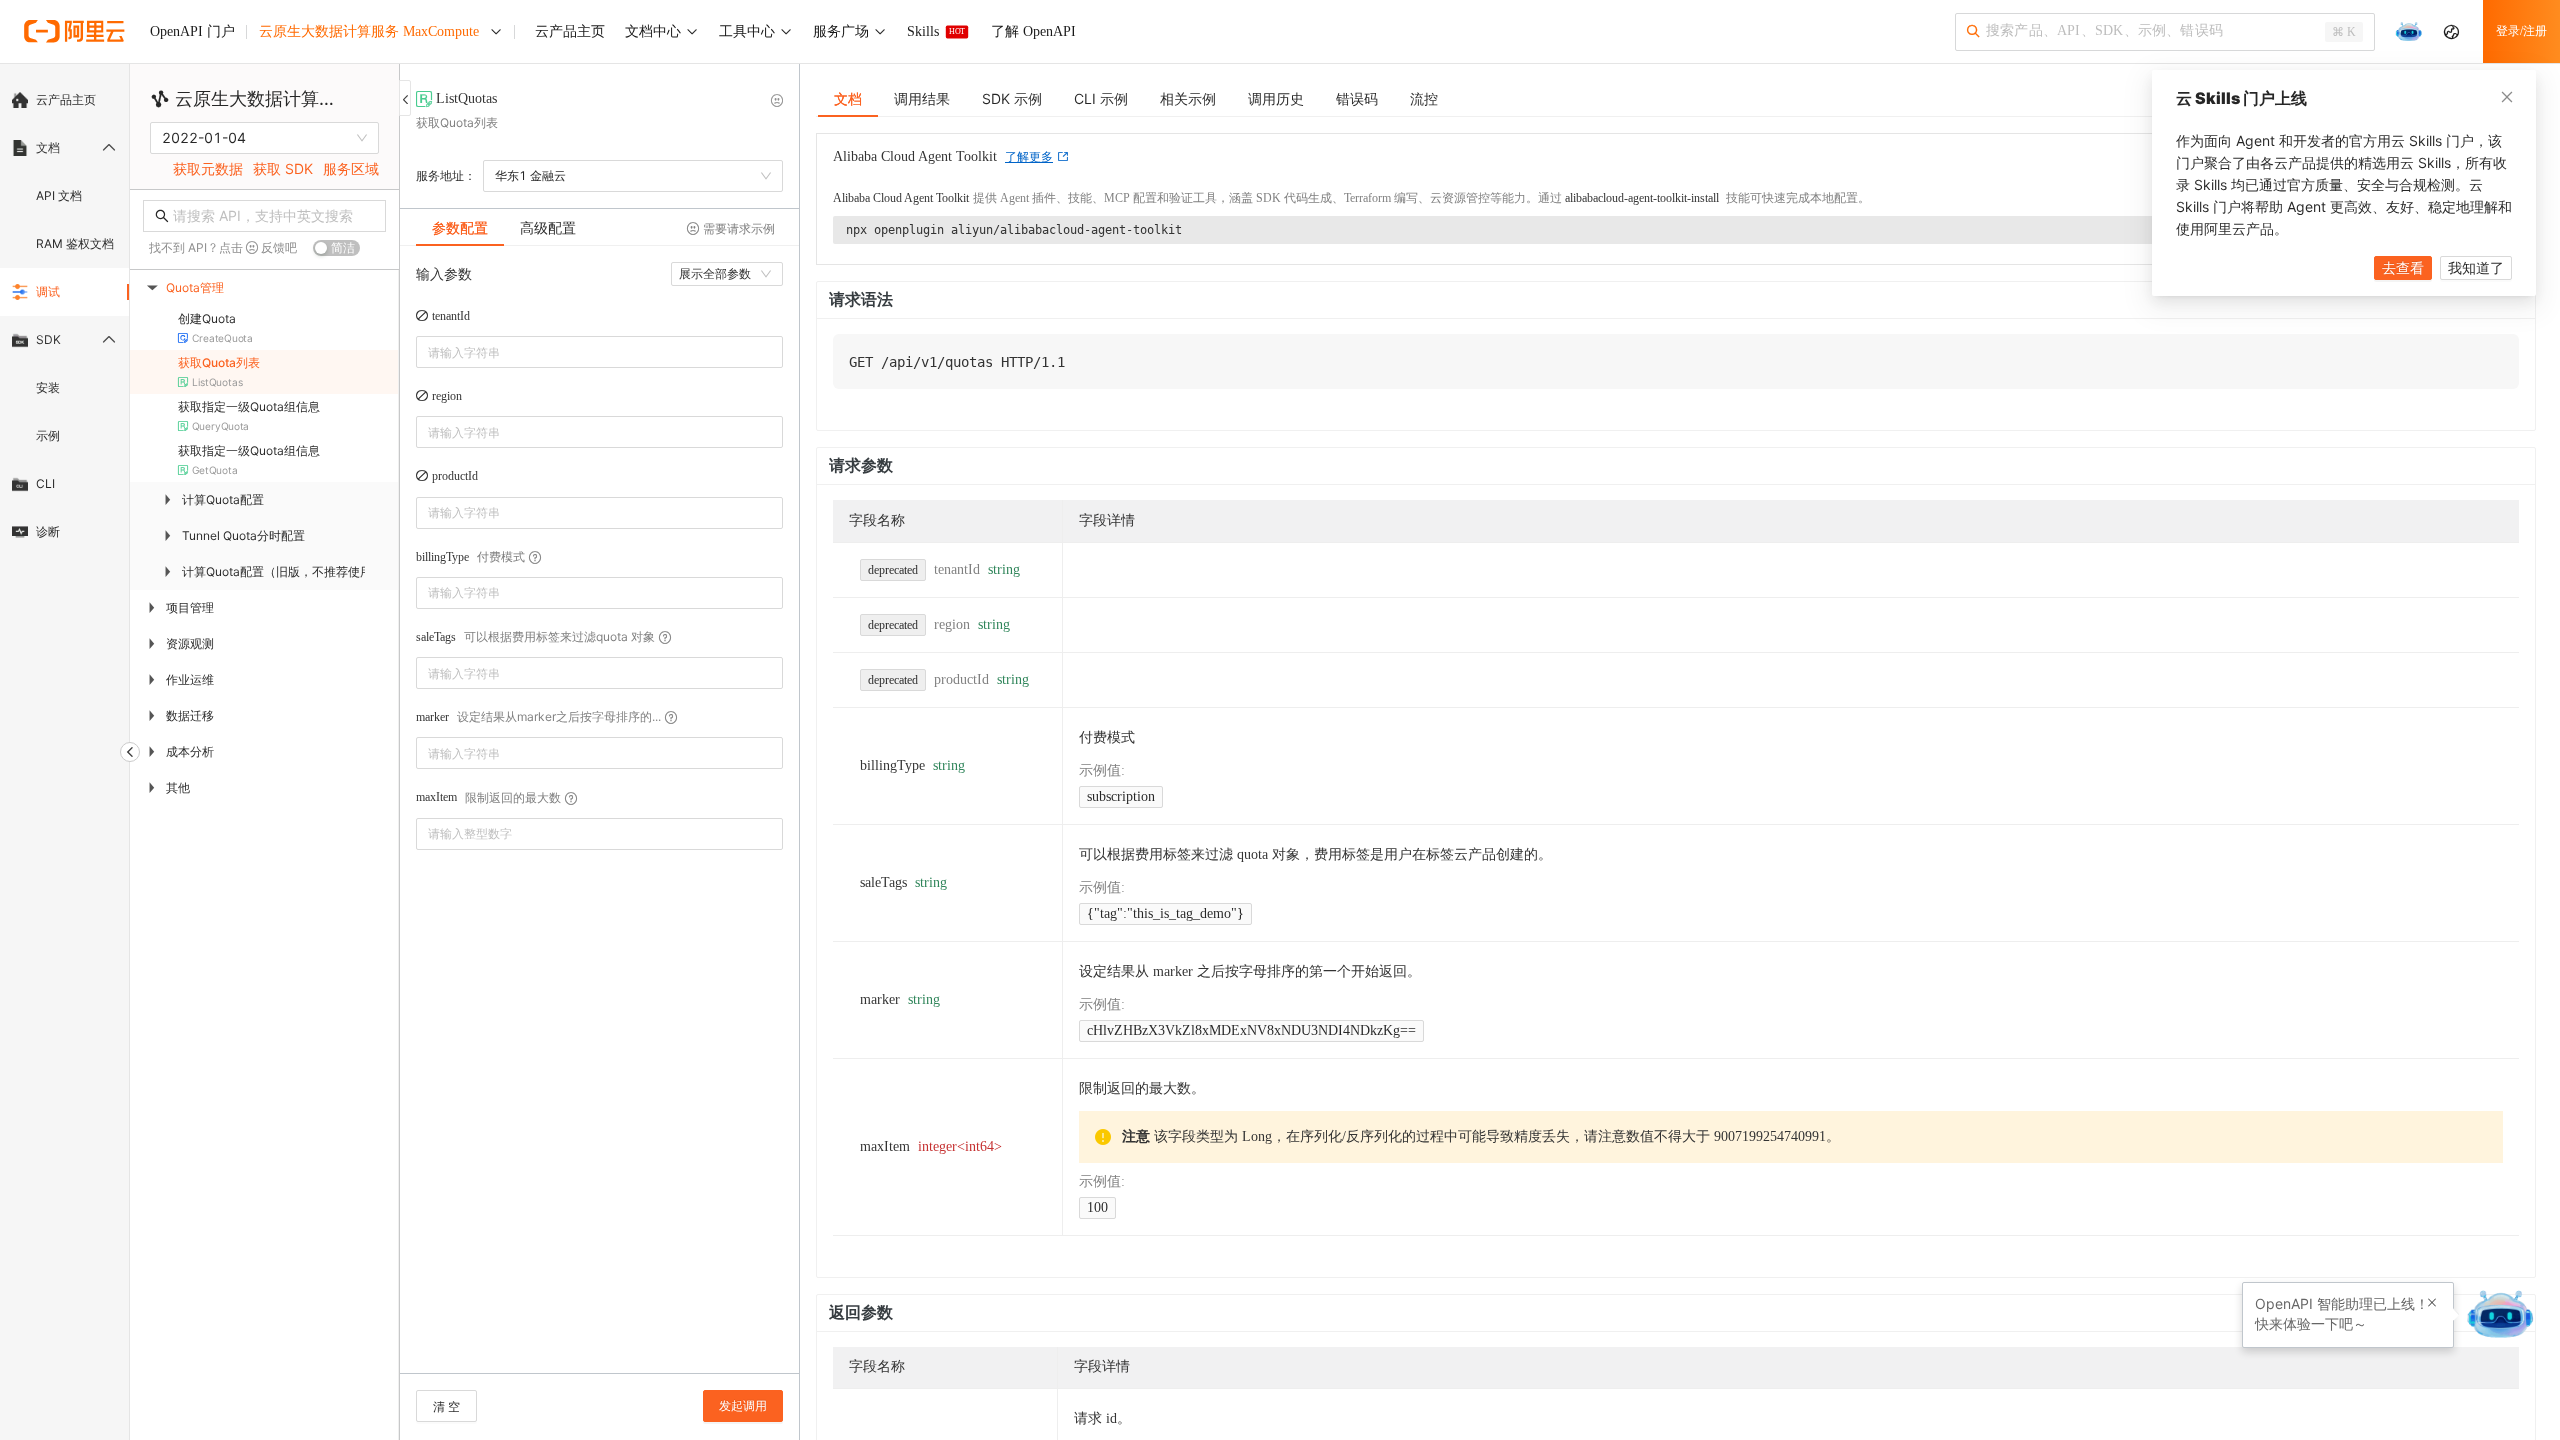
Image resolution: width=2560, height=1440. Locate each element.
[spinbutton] (599, 834)
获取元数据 (208, 168)
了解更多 (1029, 157)
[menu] (64, 316)
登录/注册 (2521, 31)
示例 (48, 435)
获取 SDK (283, 168)
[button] (771, 826)
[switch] (336, 248)
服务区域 (351, 168)
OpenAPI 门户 (192, 31)
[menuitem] (64, 100)
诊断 (48, 531)
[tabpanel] (599, 819)
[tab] (460, 228)
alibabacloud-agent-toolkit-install (1642, 198)
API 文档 (59, 195)
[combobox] (585, 352)
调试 (48, 291)
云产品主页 (66, 99)
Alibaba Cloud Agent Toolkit (901, 198)
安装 (48, 387)
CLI (45, 483)
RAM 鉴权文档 (75, 243)
